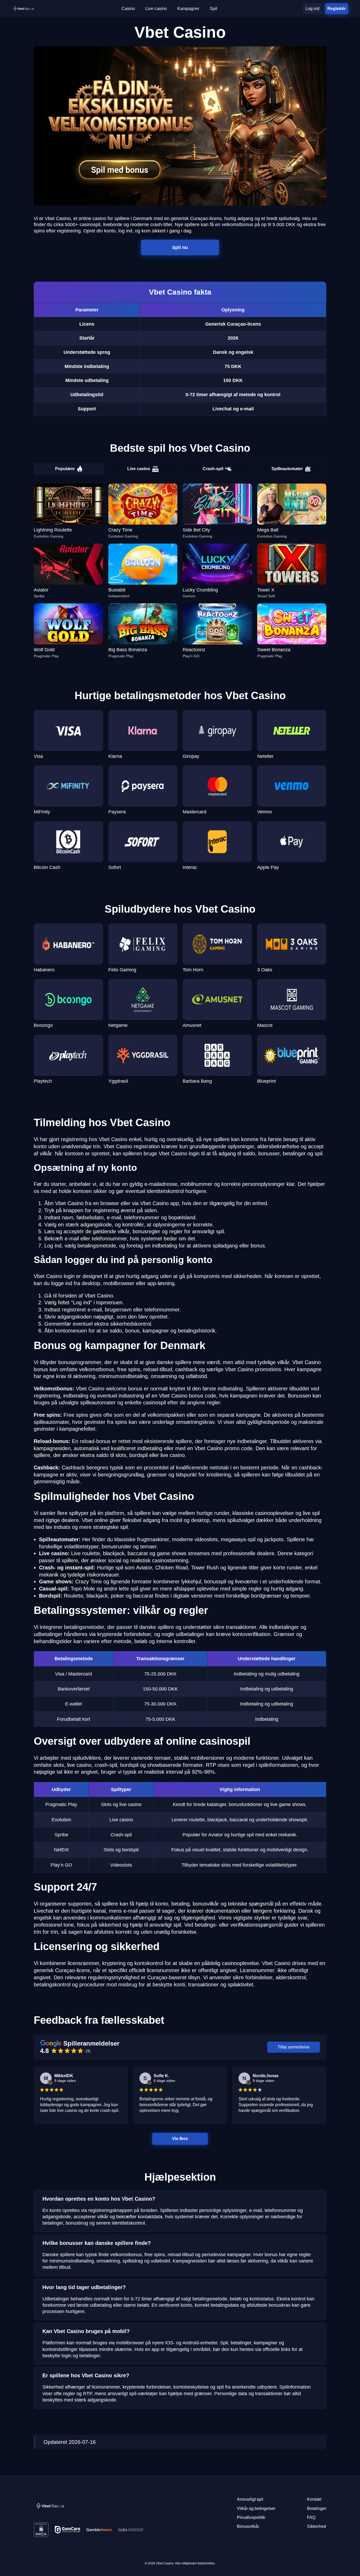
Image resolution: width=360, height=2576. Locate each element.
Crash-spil (213, 469)
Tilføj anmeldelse (294, 2047)
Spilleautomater (287, 469)
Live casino (139, 469)
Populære (65, 469)
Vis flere (180, 2139)
